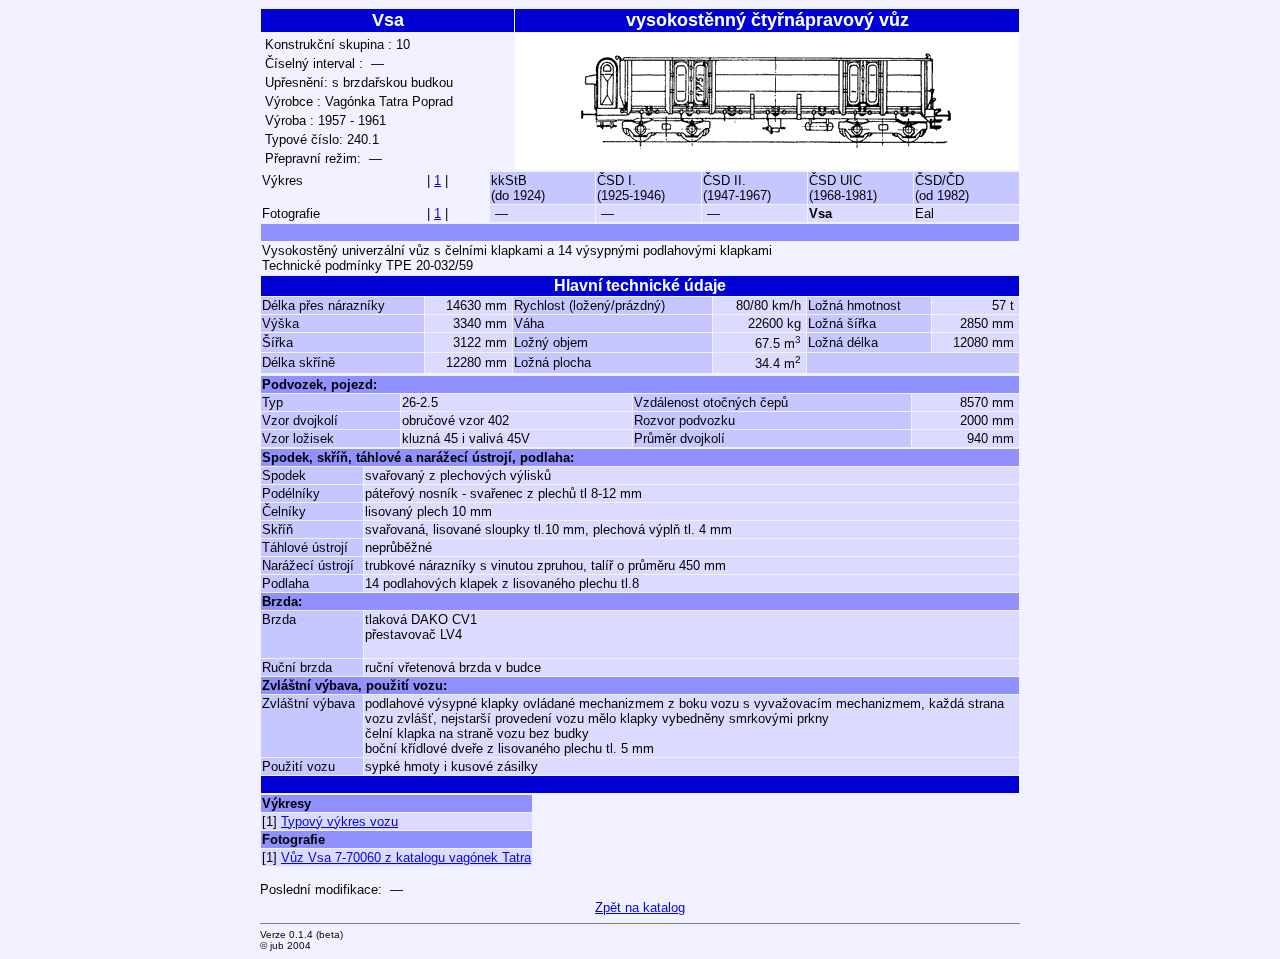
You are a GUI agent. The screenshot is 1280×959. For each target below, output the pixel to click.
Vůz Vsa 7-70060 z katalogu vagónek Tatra (406, 857)
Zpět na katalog (640, 907)
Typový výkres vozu (339, 821)
